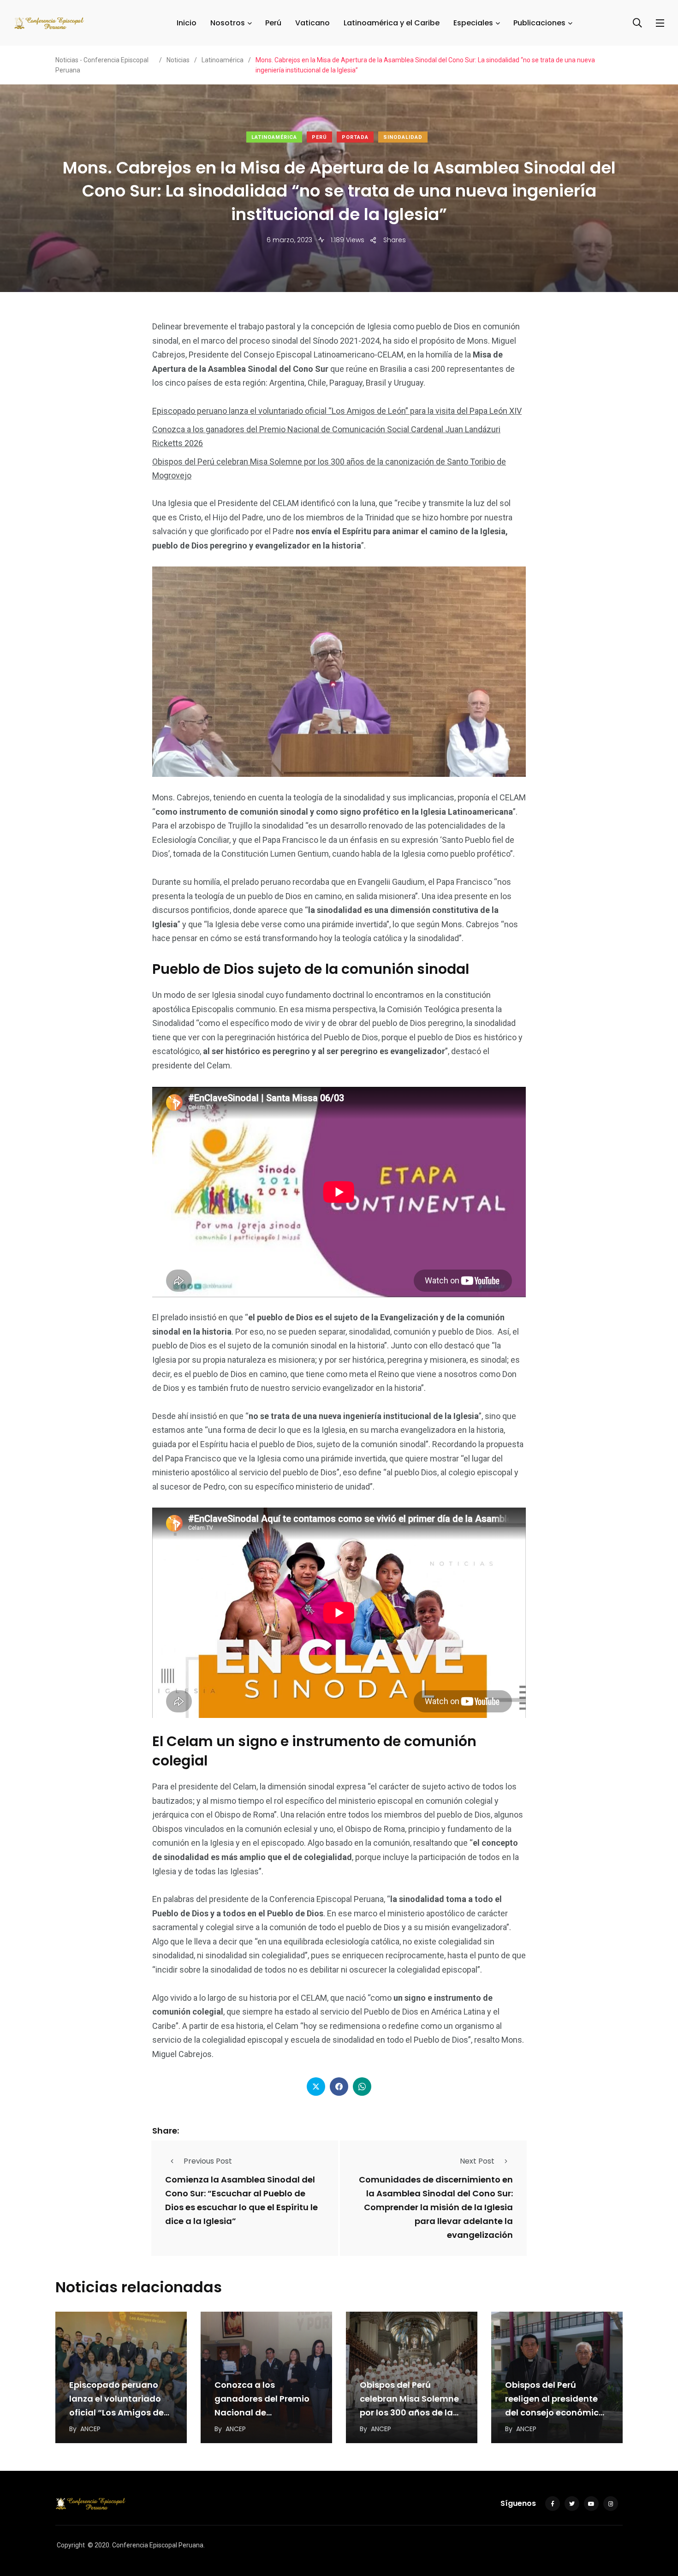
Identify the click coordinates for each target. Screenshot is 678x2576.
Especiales (473, 23)
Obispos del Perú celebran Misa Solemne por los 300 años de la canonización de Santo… (409, 2412)
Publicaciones (539, 23)
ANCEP (90, 2429)
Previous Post (208, 2161)
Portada (355, 137)
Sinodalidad (403, 137)
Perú (273, 23)
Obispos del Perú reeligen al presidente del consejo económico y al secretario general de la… (555, 2412)
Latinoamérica (274, 137)
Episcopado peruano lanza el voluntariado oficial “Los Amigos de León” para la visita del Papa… (118, 2412)
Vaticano (312, 23)
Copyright (71, 2545)
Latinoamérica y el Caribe (392, 23)
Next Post (477, 2161)
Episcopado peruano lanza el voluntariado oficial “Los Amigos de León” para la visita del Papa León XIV (337, 411)
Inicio (187, 23)
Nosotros (228, 23)
